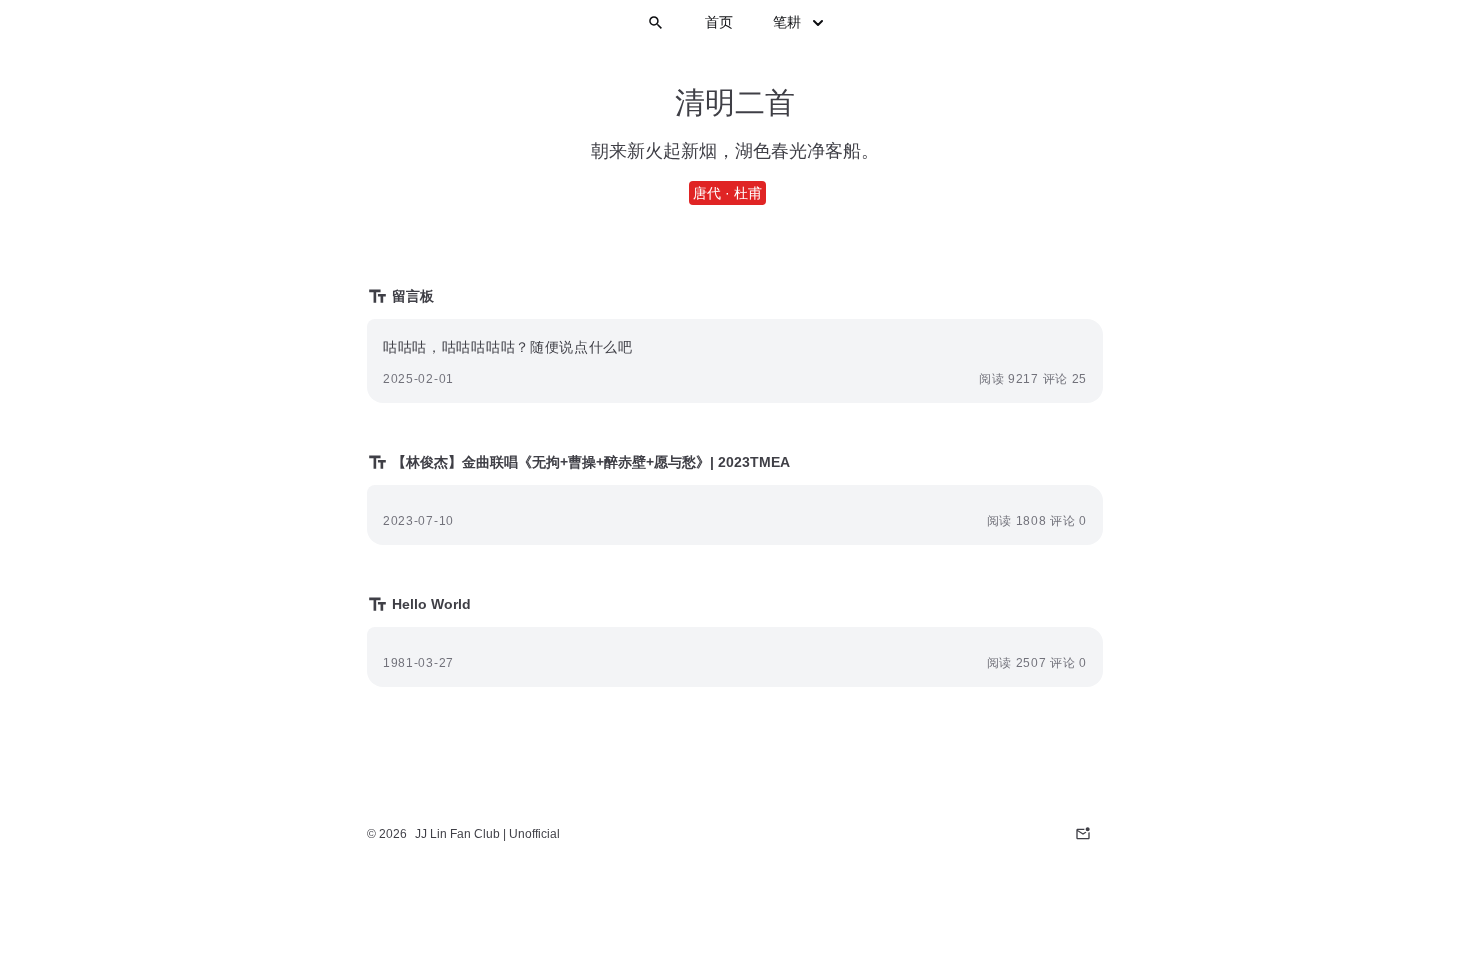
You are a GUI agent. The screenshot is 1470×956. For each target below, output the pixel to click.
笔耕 (787, 22)
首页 (719, 22)
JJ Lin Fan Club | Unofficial (487, 834)
